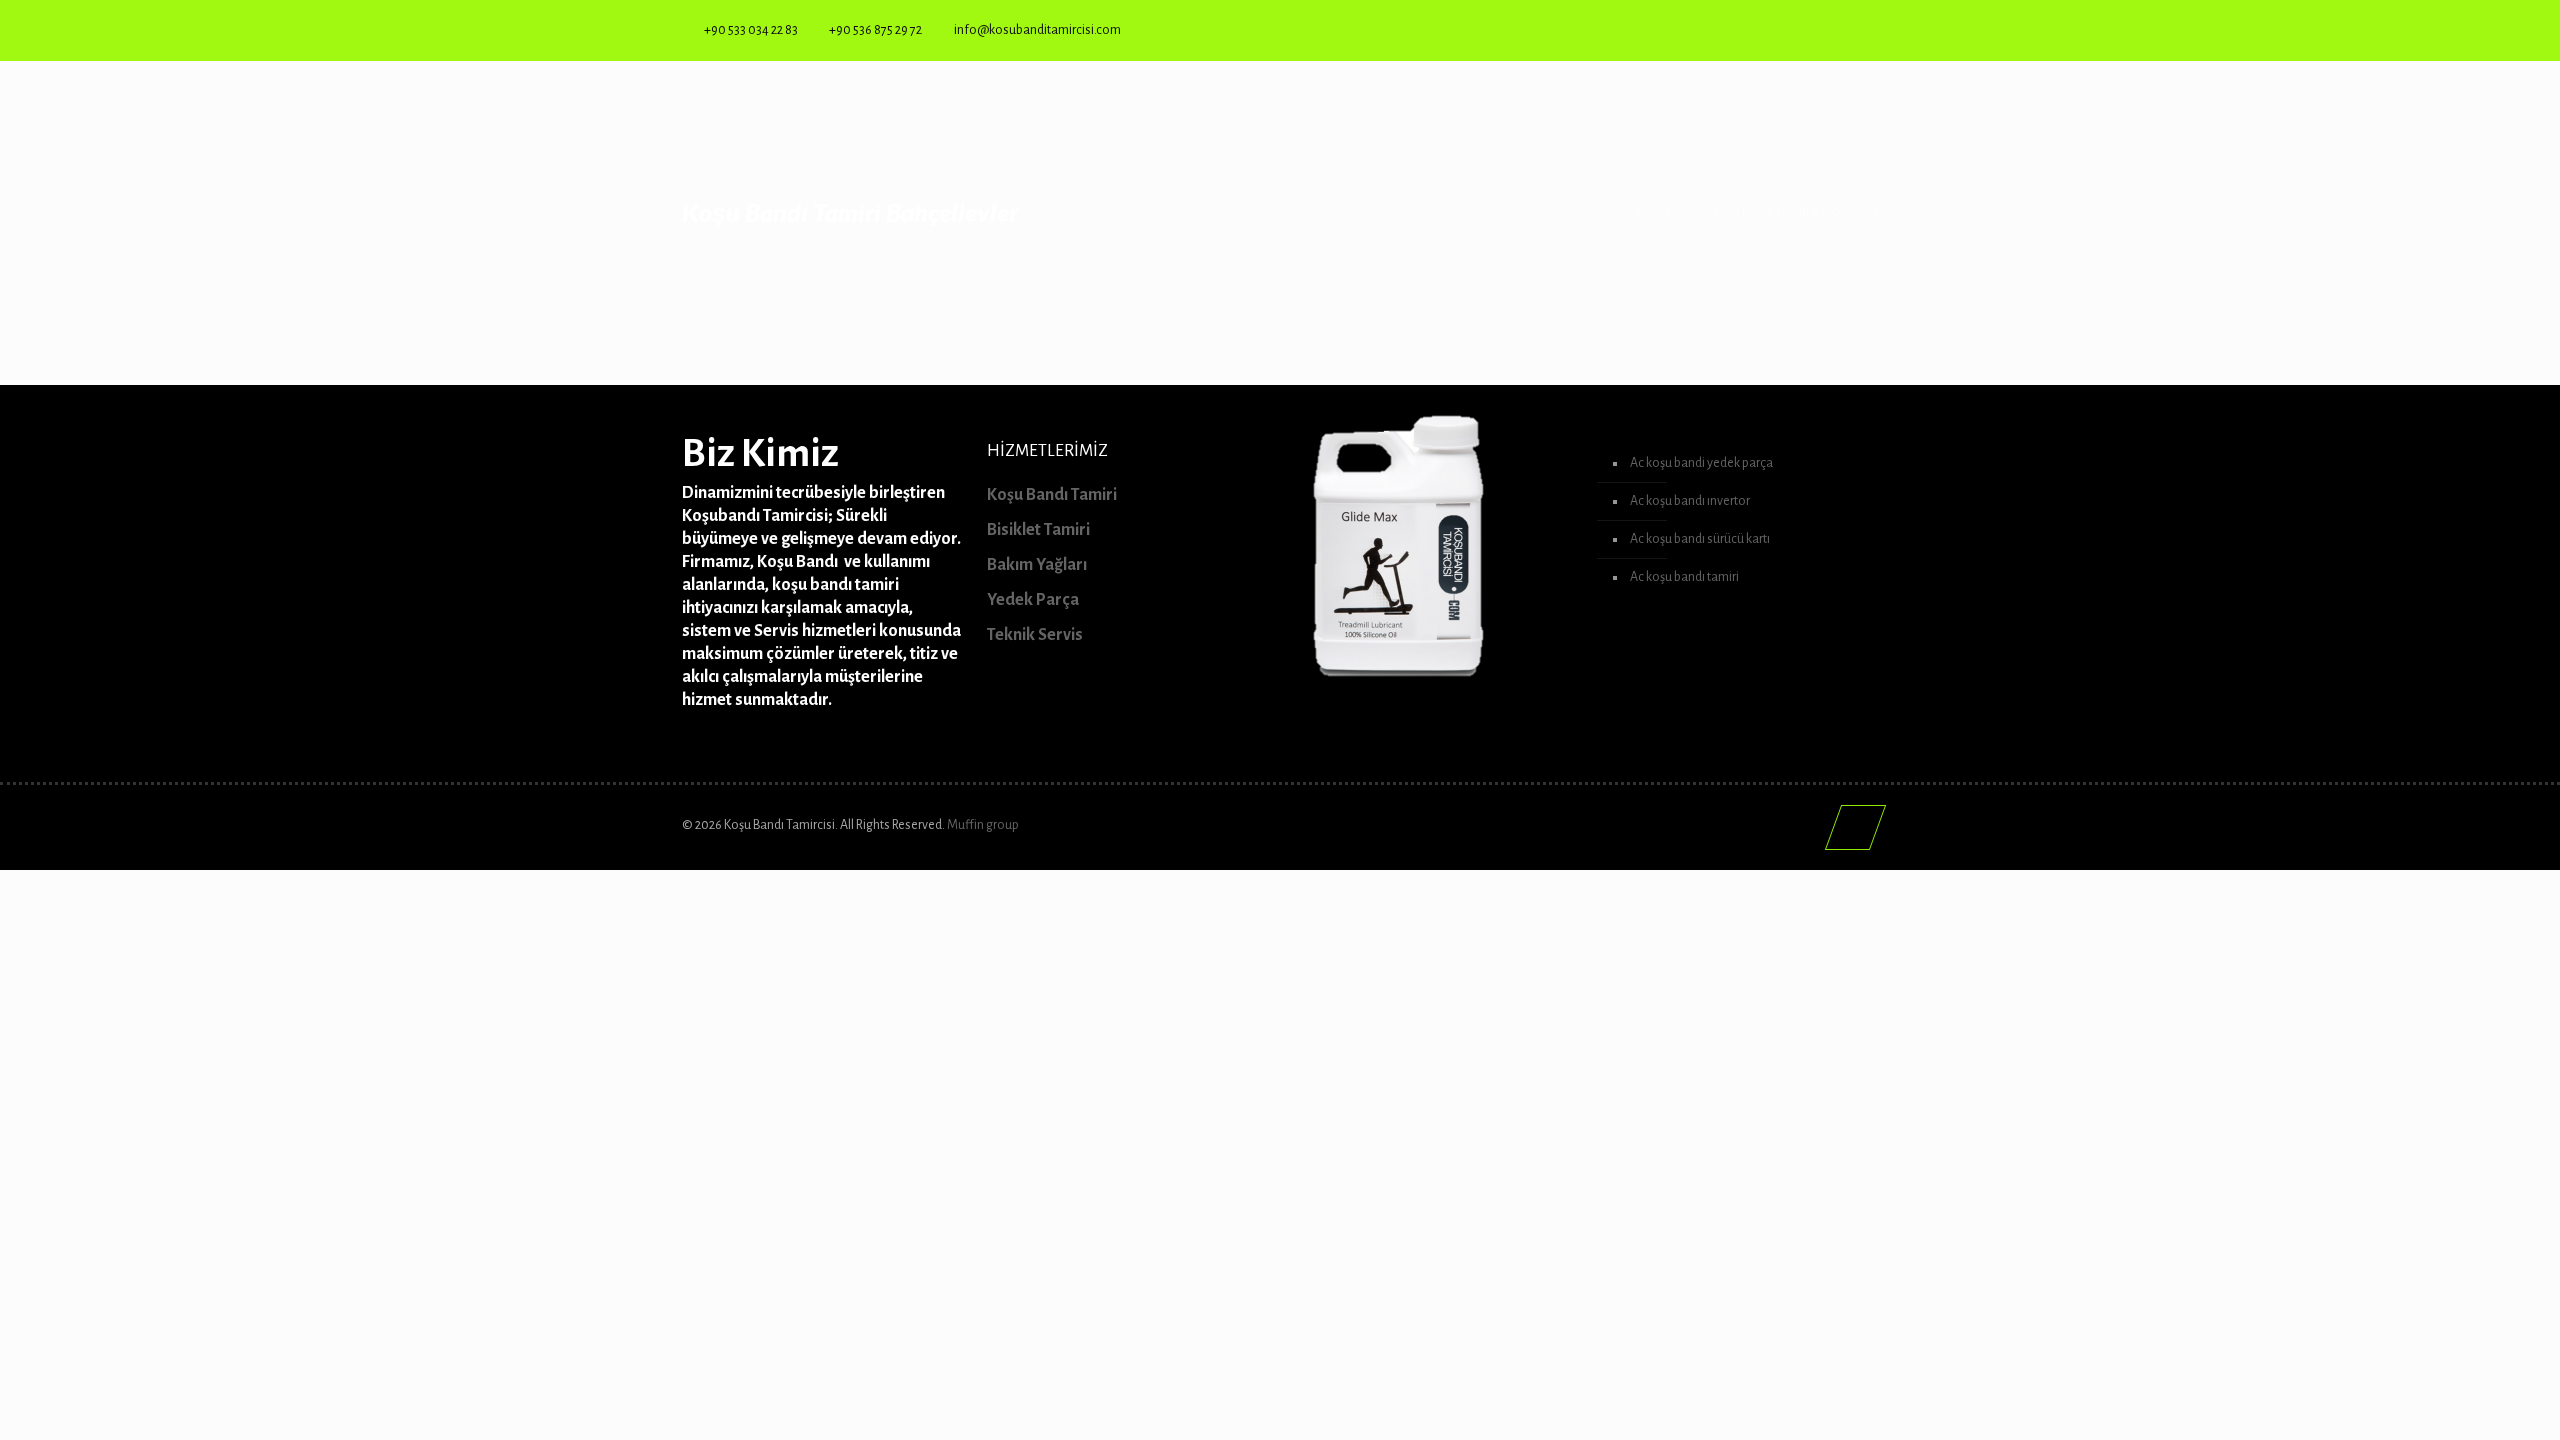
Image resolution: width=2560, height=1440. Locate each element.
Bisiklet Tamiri (1038, 530)
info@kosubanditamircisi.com (1037, 30)
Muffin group (983, 825)
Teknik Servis (1035, 635)
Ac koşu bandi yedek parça (1701, 463)
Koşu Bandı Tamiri (1052, 495)
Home (1653, 211)
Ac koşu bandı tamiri (1684, 577)
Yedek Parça (1033, 600)
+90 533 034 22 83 (751, 30)
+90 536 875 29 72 (875, 30)
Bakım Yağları (1037, 565)
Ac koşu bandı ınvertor (1690, 501)
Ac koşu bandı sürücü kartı (1700, 539)
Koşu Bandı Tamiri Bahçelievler (1795, 211)
